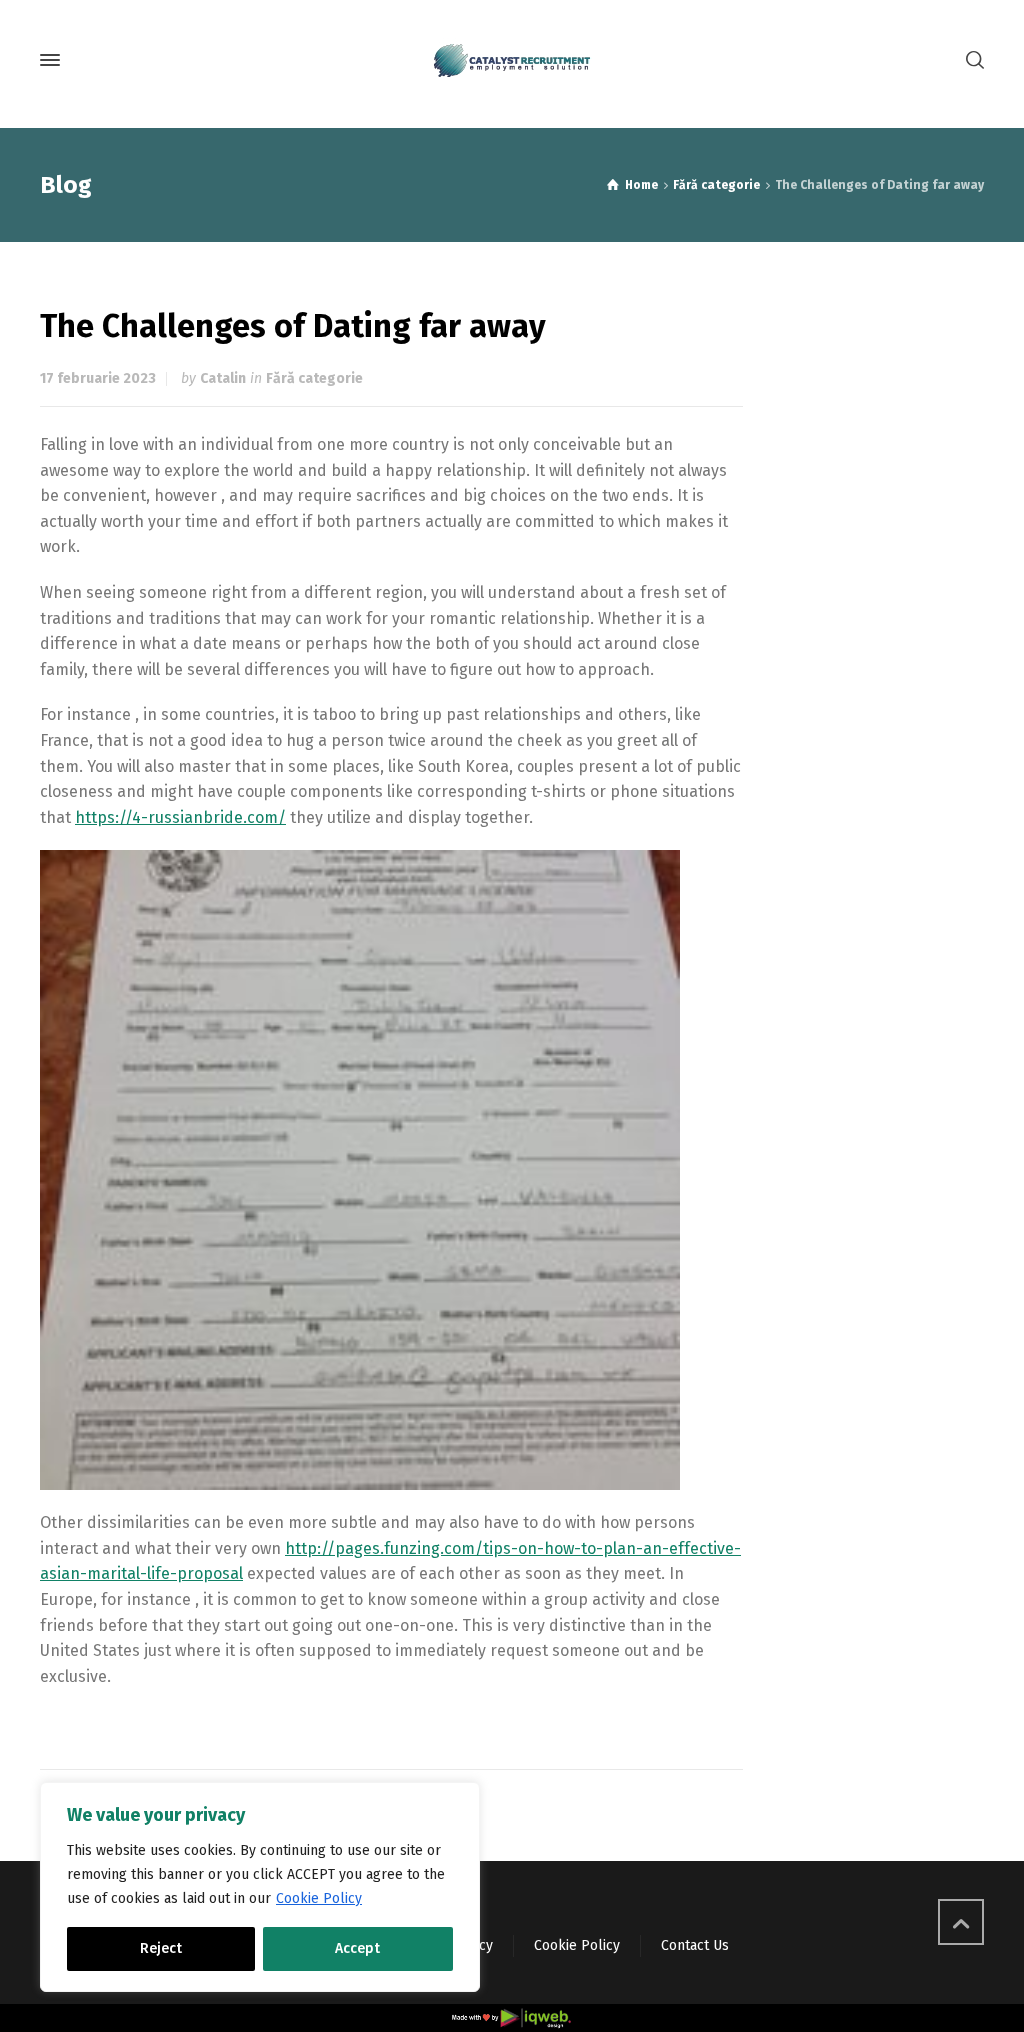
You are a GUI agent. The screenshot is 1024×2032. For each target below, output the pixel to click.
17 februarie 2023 (98, 378)
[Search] (971, 60)
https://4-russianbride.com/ (180, 817)
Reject (161, 1948)
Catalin (223, 378)
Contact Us (695, 1945)
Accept (357, 1948)
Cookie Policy (319, 1898)
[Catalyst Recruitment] (512, 60)
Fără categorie (314, 378)
